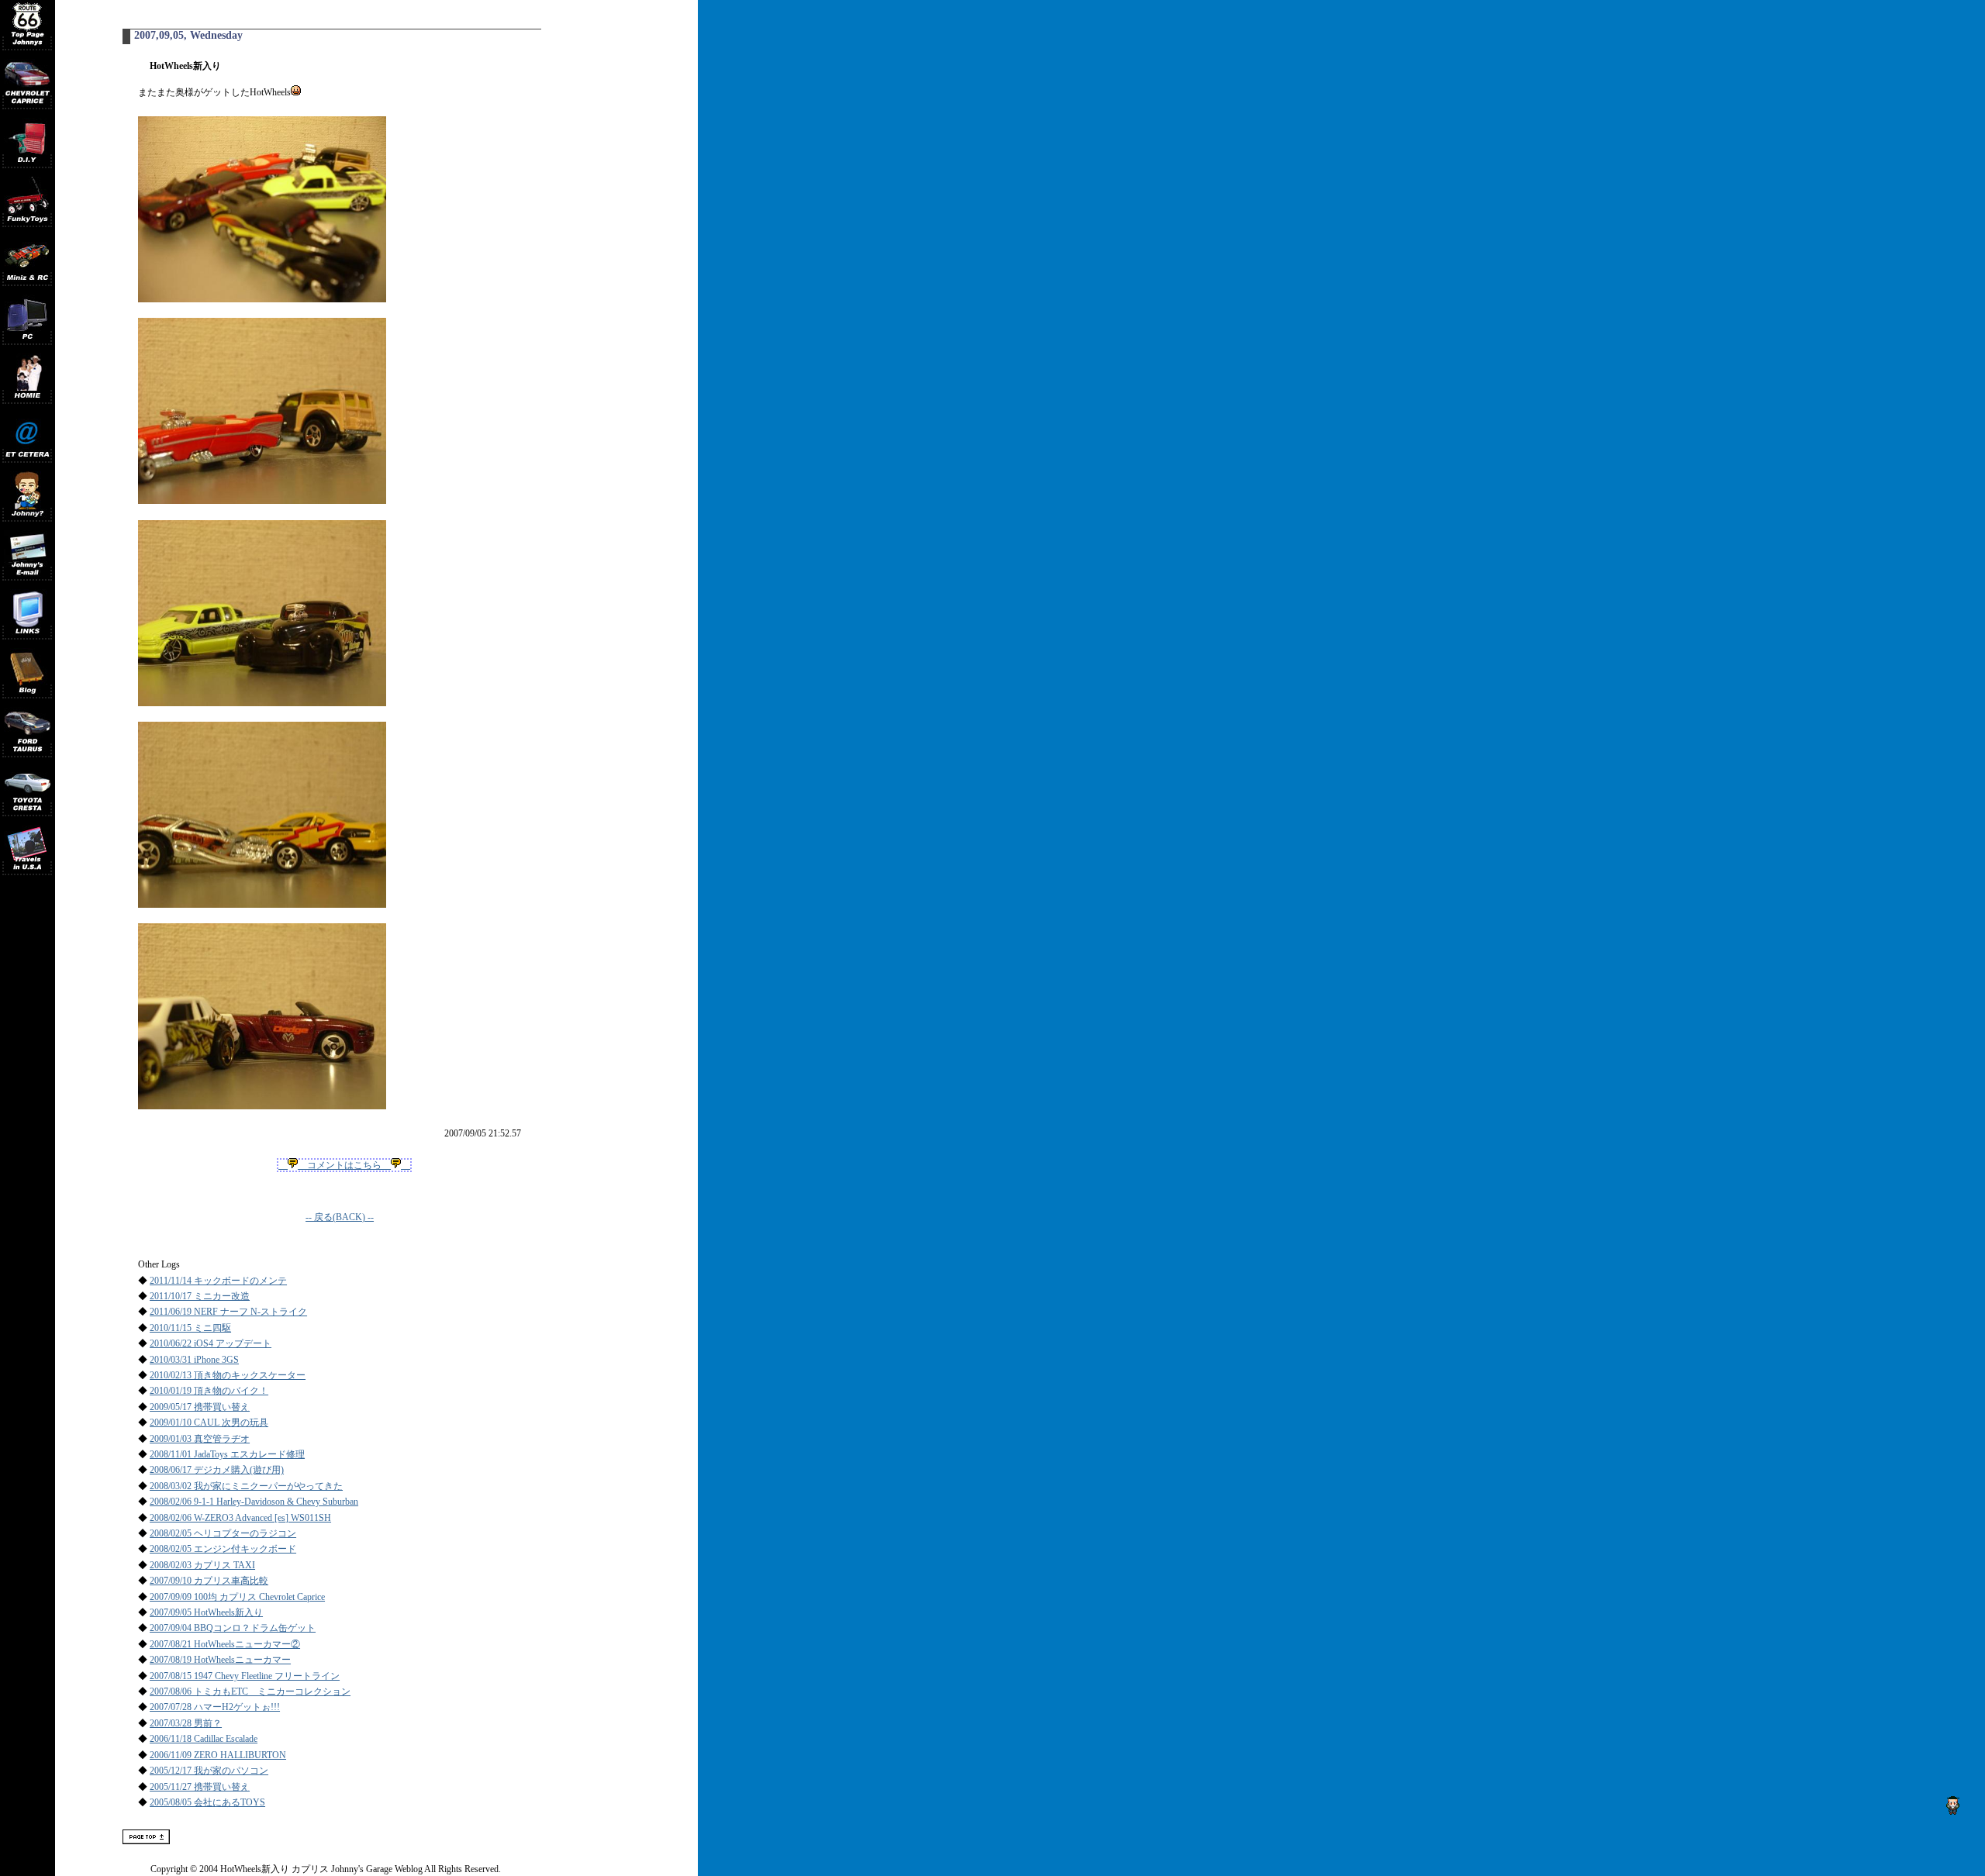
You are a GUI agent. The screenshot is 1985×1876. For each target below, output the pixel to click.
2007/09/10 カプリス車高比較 (209, 1581)
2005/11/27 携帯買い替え (200, 1787)
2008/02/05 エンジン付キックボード (223, 1549)
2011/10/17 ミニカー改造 (200, 1296)
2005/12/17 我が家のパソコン (209, 1771)
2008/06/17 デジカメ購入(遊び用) (217, 1470)
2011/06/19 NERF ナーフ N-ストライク (228, 1312)
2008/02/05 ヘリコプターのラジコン (223, 1533)
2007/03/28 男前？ (186, 1723)
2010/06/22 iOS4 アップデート (211, 1343)
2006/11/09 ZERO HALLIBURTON (218, 1755)
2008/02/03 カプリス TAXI (202, 1565)
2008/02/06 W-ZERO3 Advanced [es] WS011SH (240, 1518)
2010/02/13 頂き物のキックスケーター (228, 1375)
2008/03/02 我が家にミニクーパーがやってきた (246, 1486)
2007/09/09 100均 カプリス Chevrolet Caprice (237, 1597)
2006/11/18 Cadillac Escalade (204, 1739)
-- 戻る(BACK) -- (340, 1217)
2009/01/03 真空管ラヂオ (200, 1439)
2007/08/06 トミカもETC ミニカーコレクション (250, 1692)
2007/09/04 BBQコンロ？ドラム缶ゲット (233, 1628)
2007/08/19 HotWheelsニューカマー (220, 1660)
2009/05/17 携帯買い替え (200, 1407)
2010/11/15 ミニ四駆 (190, 1328)
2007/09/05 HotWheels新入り (206, 1612)
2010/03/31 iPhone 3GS (194, 1360)
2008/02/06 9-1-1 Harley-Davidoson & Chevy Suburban (254, 1502)
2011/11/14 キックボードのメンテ (218, 1281)
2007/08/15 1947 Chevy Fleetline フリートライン (245, 1676)
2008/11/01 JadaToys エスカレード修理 (227, 1454)
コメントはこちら (344, 1165)
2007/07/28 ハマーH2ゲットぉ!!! (215, 1707)
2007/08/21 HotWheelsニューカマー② (225, 1644)
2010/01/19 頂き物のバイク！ (209, 1391)
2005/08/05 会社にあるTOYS (207, 1802)
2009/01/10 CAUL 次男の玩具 (209, 1423)
